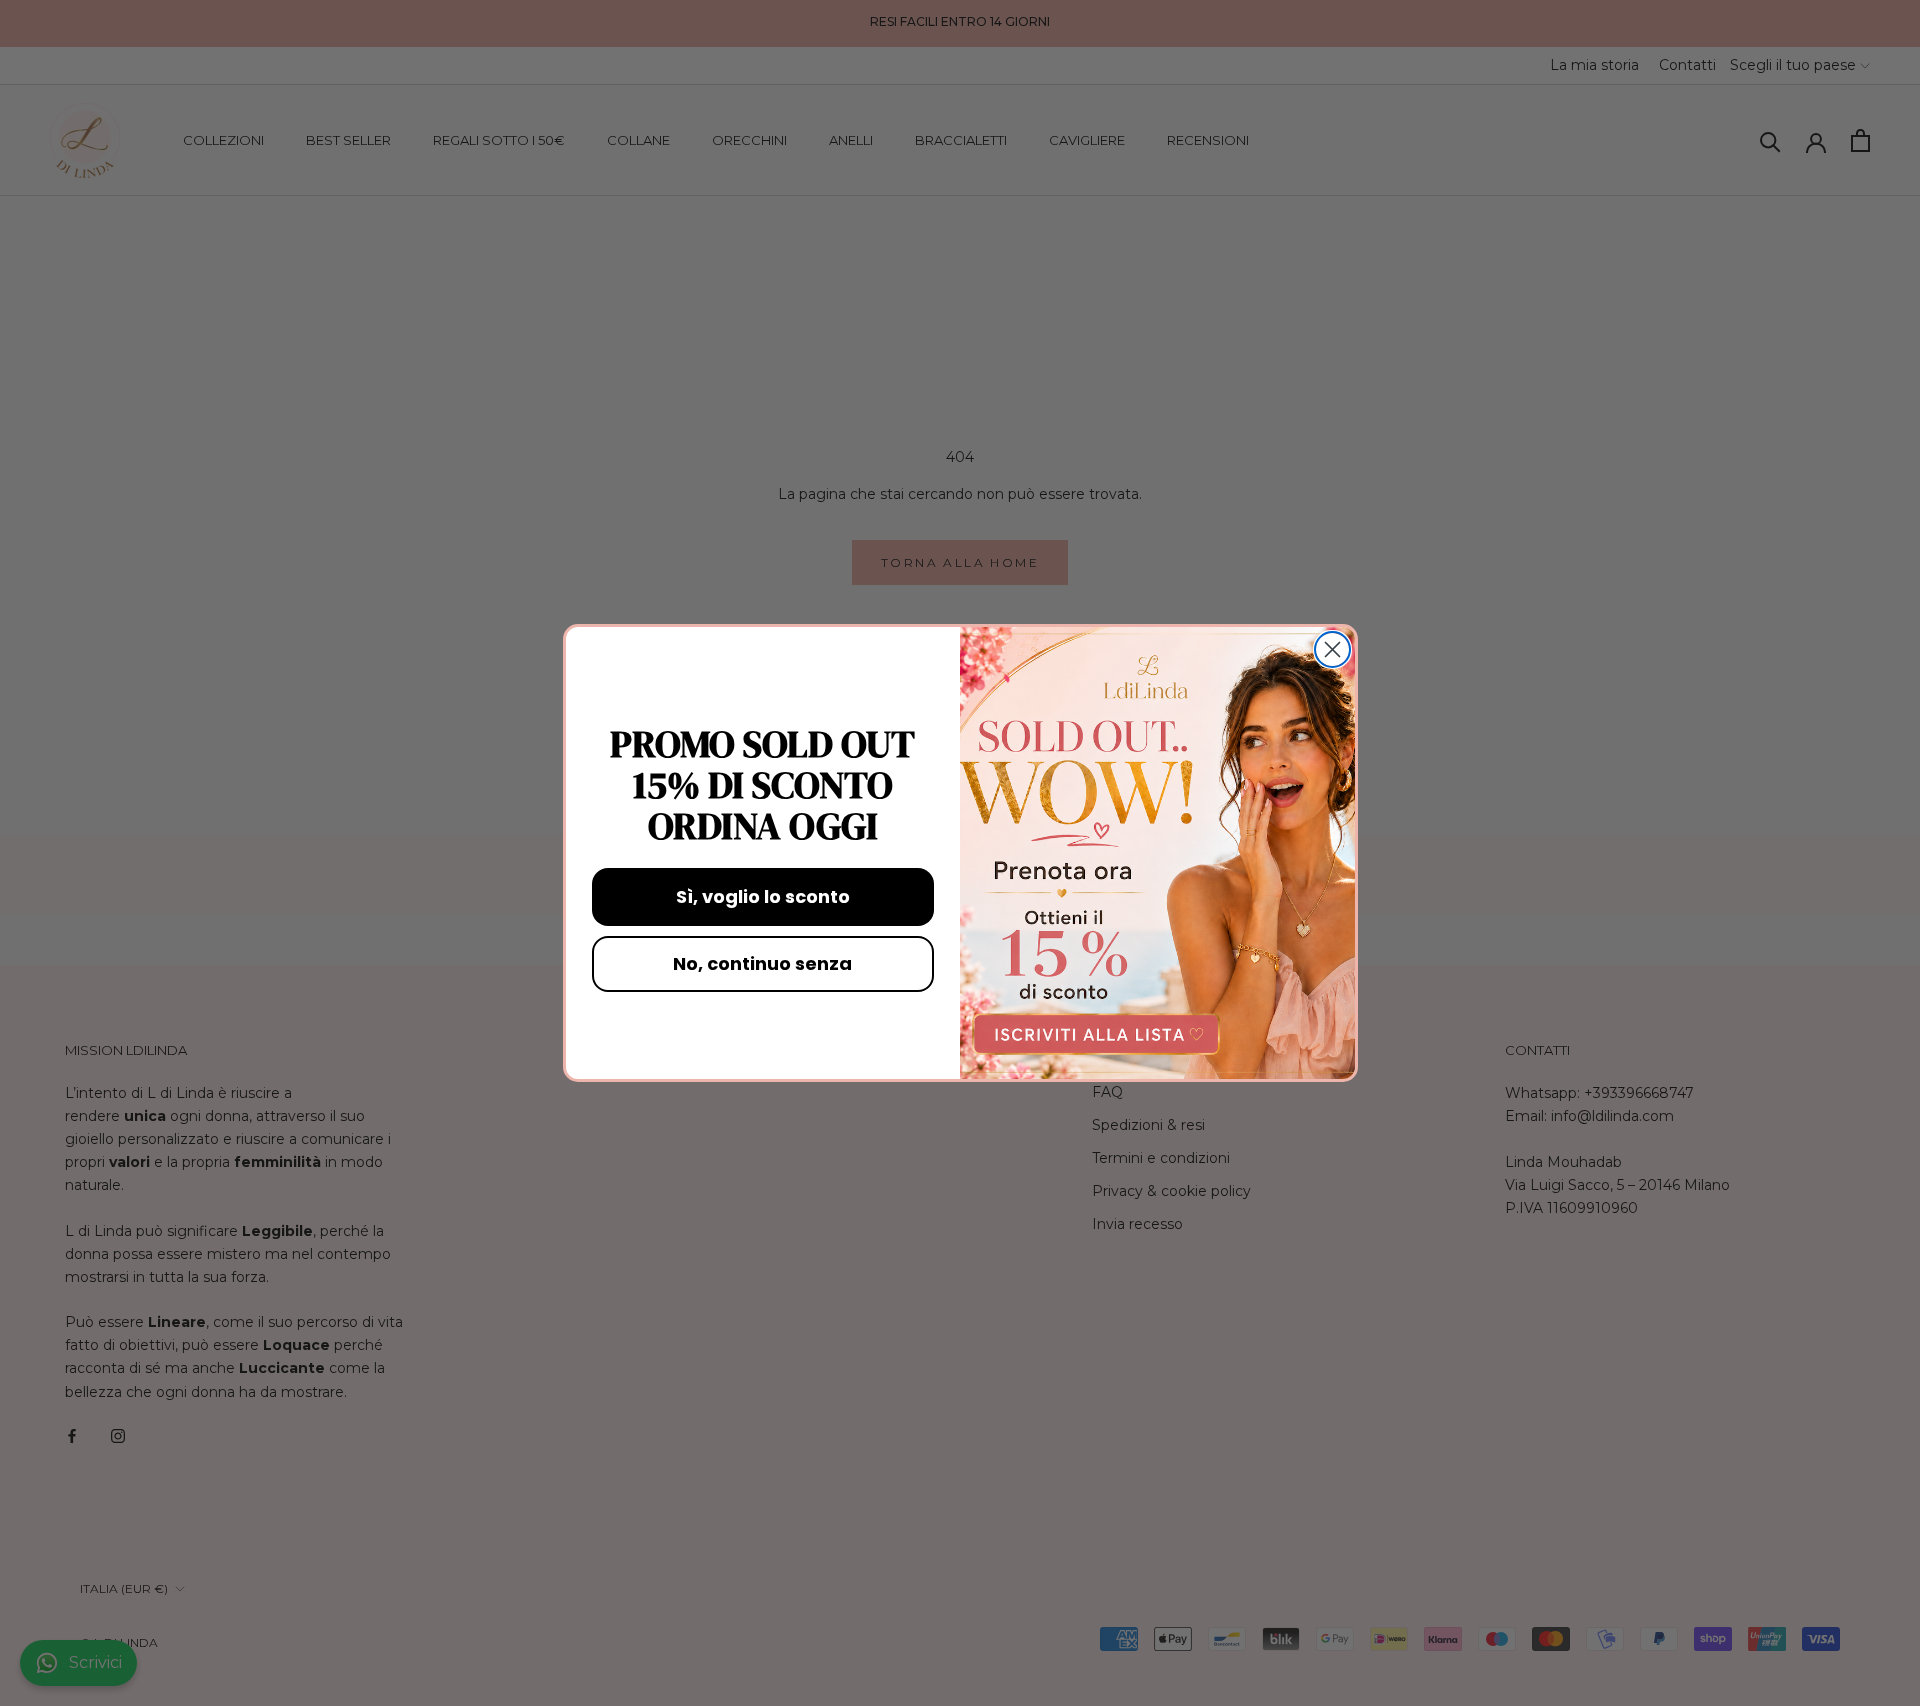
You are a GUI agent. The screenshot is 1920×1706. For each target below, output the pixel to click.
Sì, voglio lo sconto (763, 896)
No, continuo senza (762, 963)
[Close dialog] (1332, 649)
